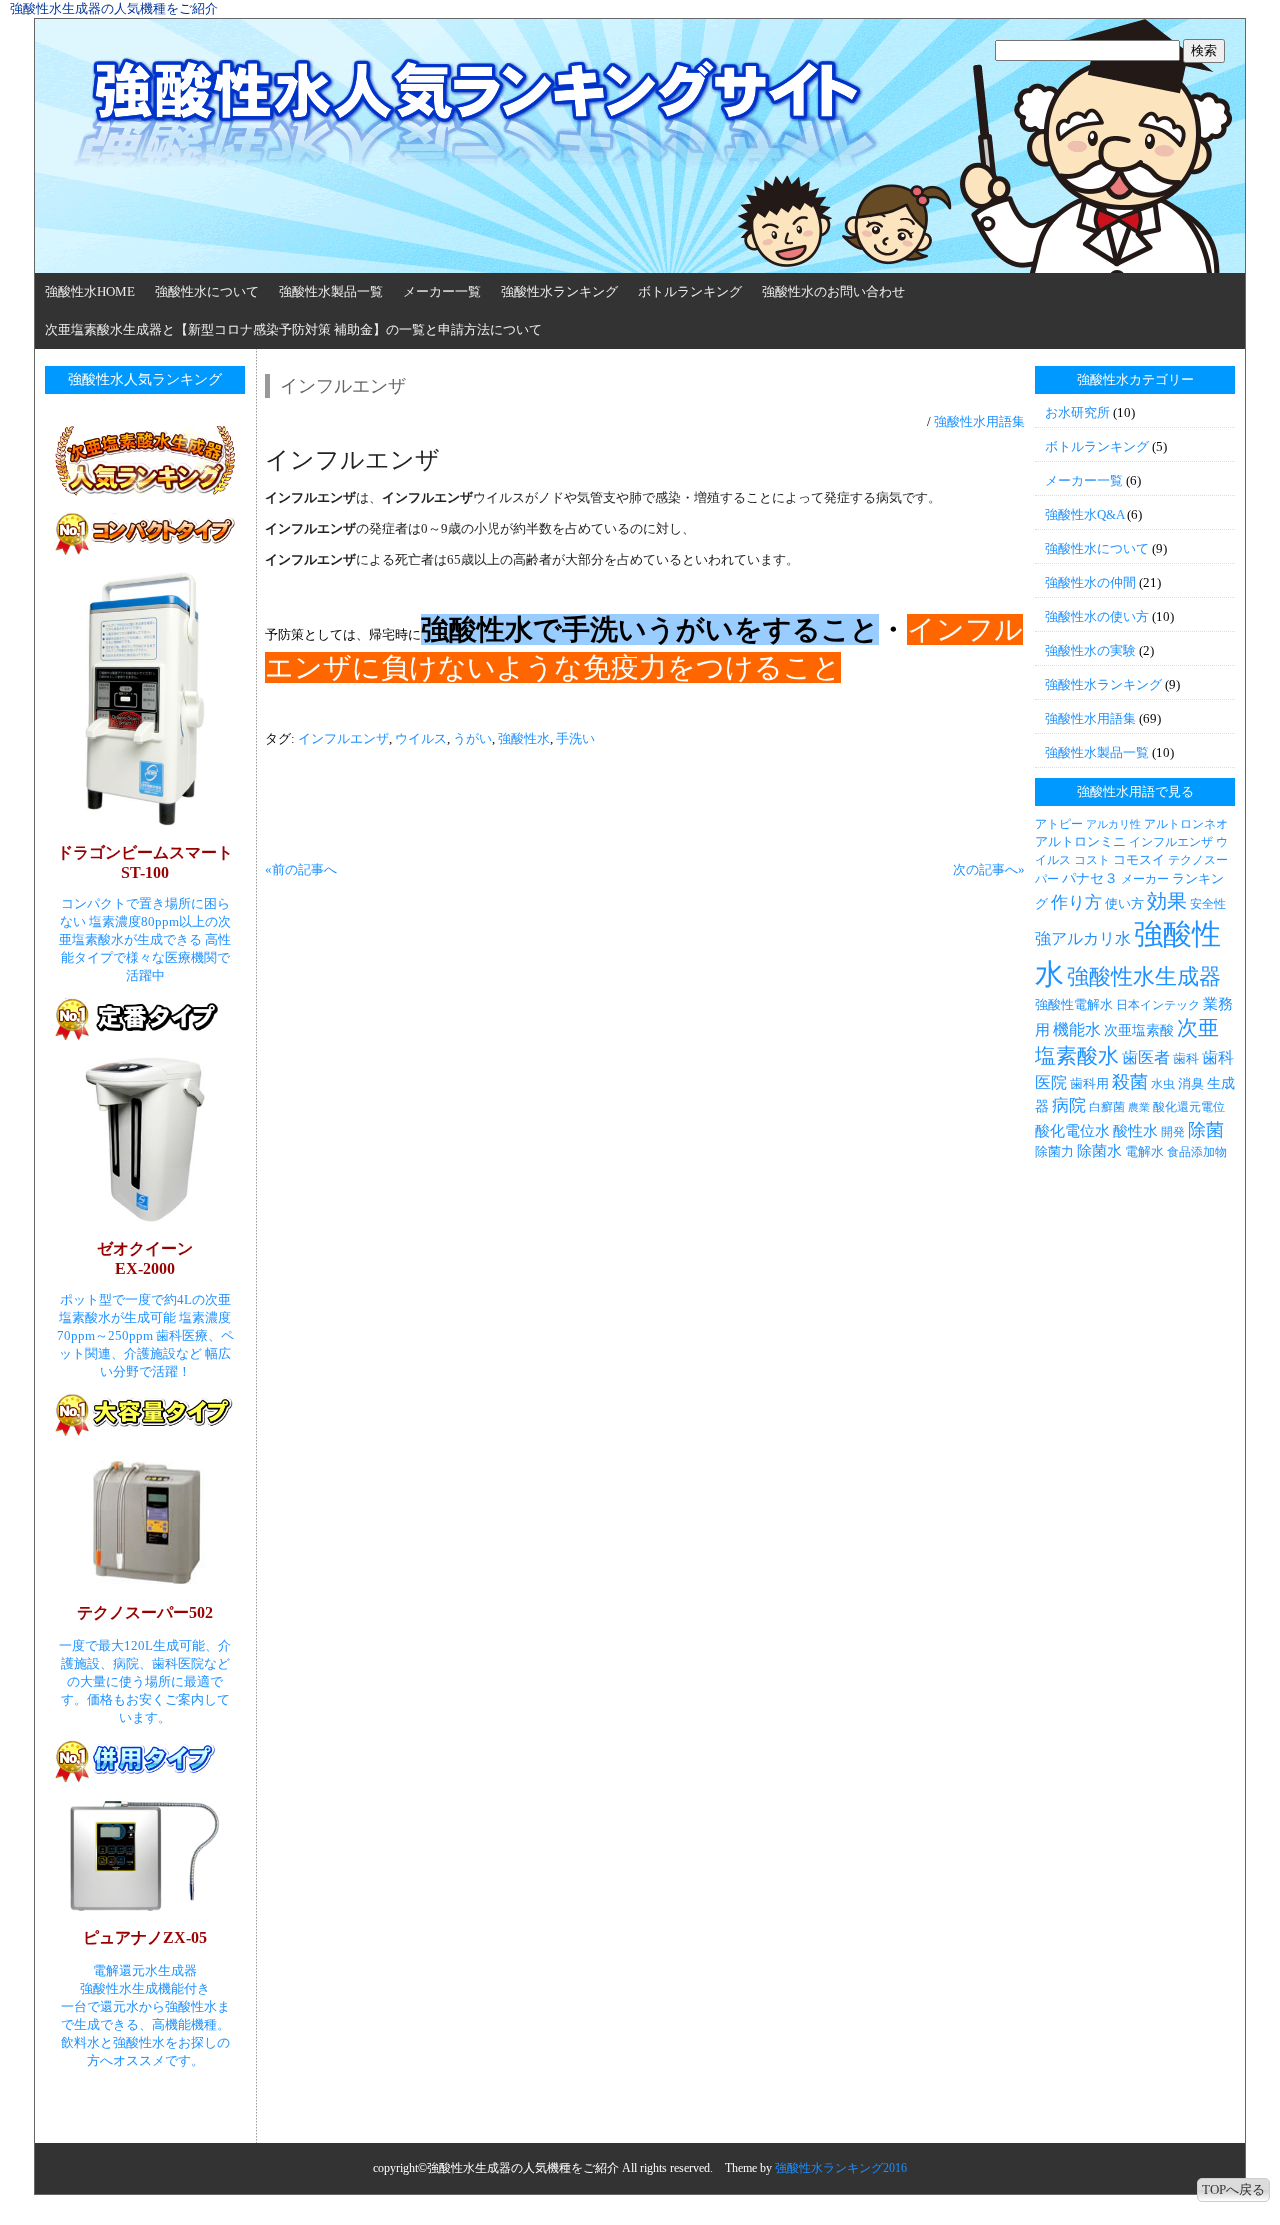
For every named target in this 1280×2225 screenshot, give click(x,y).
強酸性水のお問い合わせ (833, 291)
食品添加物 (1197, 1152)
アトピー (1059, 824)
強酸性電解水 (1074, 1004)
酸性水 (1135, 1131)
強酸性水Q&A (1084, 514)
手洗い (575, 738)
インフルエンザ (343, 738)
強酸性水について (207, 291)
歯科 (1186, 1058)
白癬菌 (1107, 1107)
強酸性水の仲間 (1090, 582)
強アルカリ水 (1083, 938)
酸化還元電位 (1189, 1107)
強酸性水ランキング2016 (841, 2168)
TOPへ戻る (1233, 2189)
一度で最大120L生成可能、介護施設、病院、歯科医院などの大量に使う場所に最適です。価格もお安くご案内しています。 (145, 1681)
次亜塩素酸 (1139, 1030)
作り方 (1076, 902)
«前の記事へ (301, 869)
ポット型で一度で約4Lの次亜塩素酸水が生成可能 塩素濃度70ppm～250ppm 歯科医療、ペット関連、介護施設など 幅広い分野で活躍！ (145, 1335)
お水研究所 (1077, 412)
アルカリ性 (1113, 824)
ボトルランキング (690, 291)
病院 (1069, 1105)
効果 (1167, 901)
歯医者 (1146, 1057)
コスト (1092, 860)
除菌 (1206, 1130)
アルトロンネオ (1186, 824)
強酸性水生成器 (1144, 976)
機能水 (1077, 1029)
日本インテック (1158, 1005)
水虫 (1163, 1084)
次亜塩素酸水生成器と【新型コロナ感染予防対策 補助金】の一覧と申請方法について (293, 329)
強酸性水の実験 (1090, 650)
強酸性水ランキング (559, 291)
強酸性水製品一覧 (331, 291)
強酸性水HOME (90, 291)
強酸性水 (524, 738)
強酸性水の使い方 (1097, 616)
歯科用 (1089, 1083)
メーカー (1145, 879)
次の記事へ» (989, 869)
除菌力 (1054, 1151)
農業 (1139, 1107)
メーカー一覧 (442, 291)
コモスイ (1139, 859)
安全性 (1208, 904)
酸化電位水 (1072, 1131)
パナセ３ (1090, 878)
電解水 (1144, 1151)
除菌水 (1099, 1151)
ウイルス (421, 738)
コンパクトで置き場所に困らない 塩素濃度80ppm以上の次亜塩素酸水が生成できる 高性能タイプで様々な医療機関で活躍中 (145, 939)
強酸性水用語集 (979, 421)
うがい (472, 738)
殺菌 (1130, 1082)
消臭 (1191, 1083)
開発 (1173, 1132)
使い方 (1124, 903)
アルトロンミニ (1080, 841)
